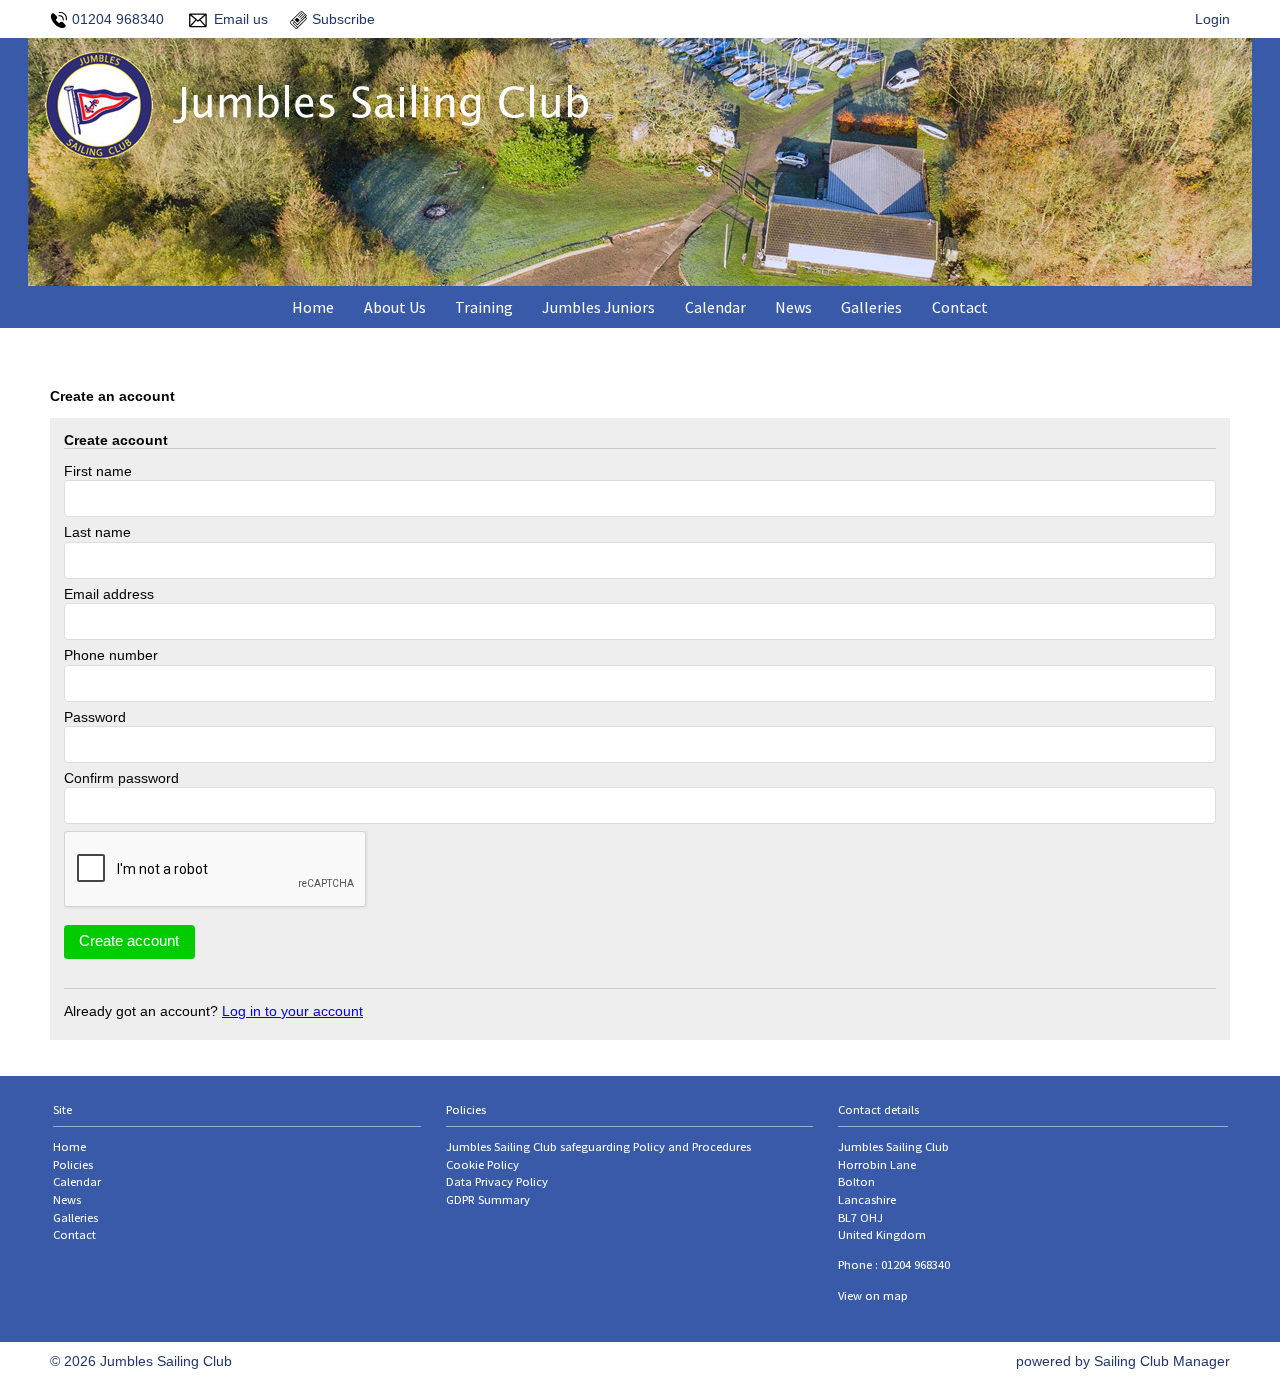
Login (1212, 19)
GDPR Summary (488, 1199)
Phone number (111, 655)
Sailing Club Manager (1162, 1361)
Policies (73, 1164)
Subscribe (343, 19)
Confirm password (121, 778)
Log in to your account (292, 1011)
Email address (109, 594)
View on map (873, 1295)
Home (313, 307)
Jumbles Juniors (598, 307)
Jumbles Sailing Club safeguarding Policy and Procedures (598, 1146)
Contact (960, 307)
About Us (395, 307)
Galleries (871, 307)
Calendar (715, 307)
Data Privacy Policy (497, 1181)
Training (484, 307)
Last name (97, 532)
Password (95, 717)
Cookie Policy (482, 1164)
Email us (241, 19)
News (793, 307)
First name (98, 471)
